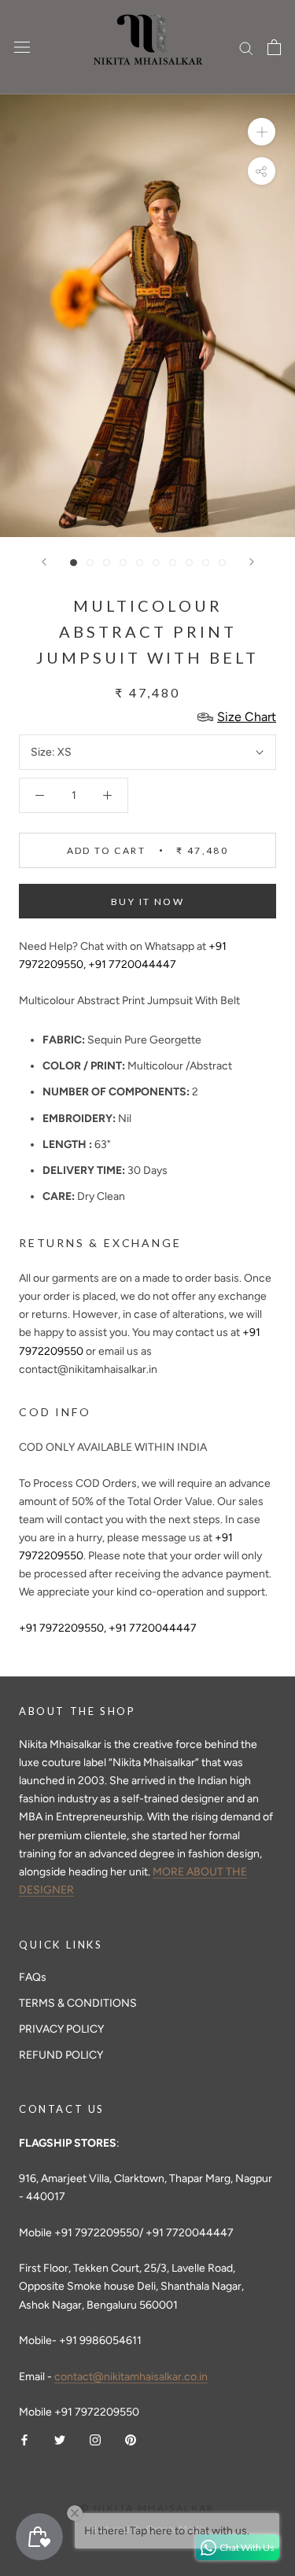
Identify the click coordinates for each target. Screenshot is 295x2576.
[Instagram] (95, 2439)
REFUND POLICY (61, 2055)
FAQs (33, 1977)
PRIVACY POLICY (61, 2029)
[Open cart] (274, 47)
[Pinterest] (131, 2439)
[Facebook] (24, 2439)
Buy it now (147, 902)
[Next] (252, 562)
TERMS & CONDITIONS (78, 2003)
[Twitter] (60, 2439)
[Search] (246, 48)
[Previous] (44, 562)
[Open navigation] (22, 48)
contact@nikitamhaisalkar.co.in (131, 2377)
